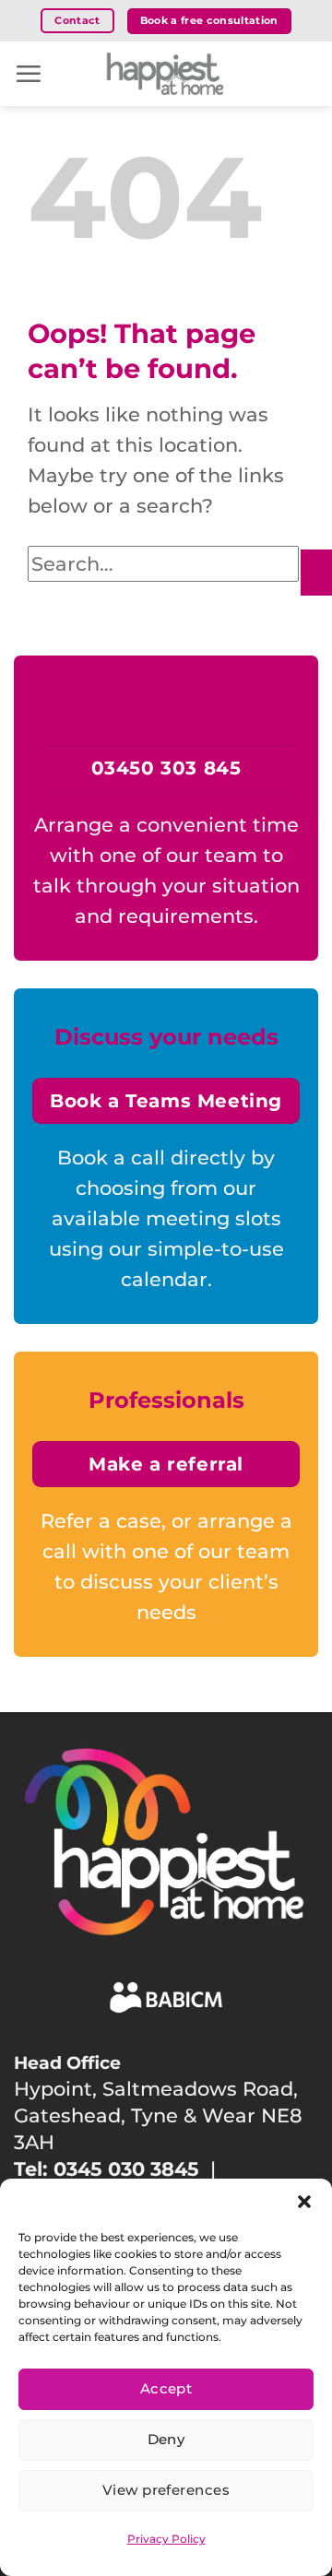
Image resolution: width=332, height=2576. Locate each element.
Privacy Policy (166, 2539)
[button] (304, 2202)
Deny (166, 2439)
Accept (166, 2388)
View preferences (166, 2490)
